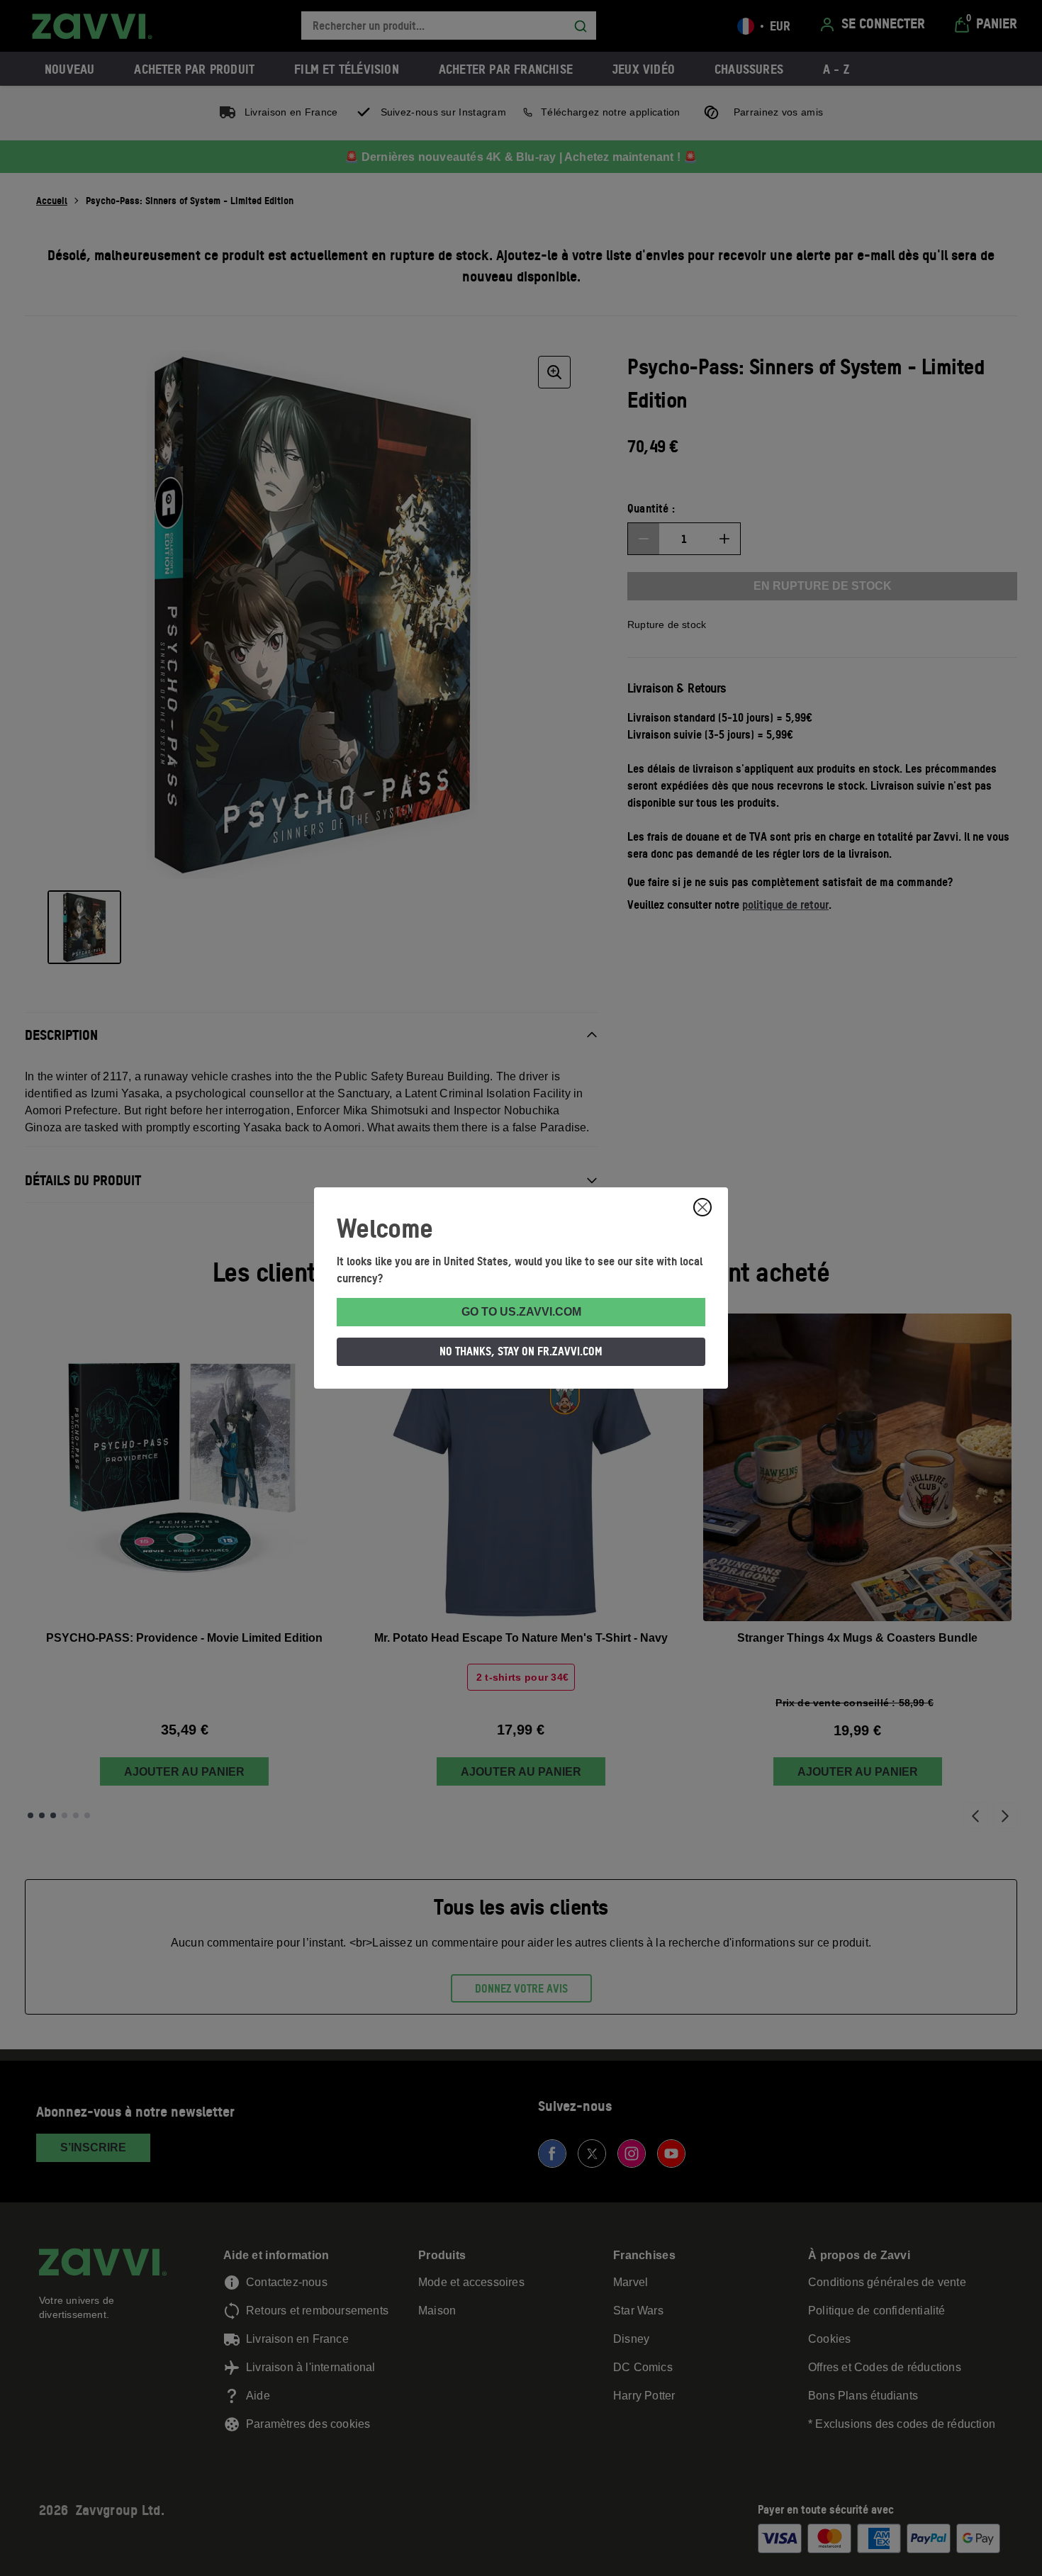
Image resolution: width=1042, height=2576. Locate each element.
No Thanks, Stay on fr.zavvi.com (521, 1351)
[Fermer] (702, 1207)
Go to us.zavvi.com (521, 1312)
